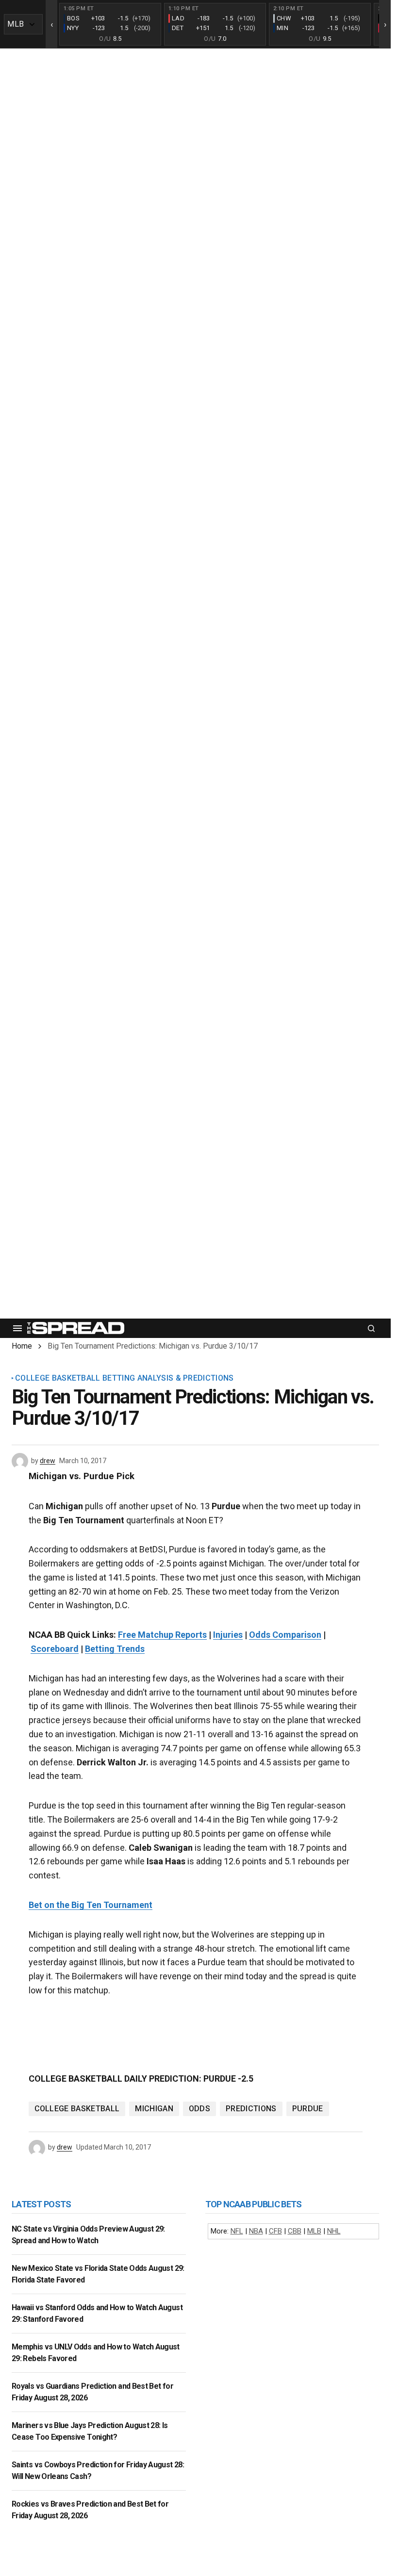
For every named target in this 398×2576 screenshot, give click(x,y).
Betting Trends (115, 1649)
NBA (256, 2231)
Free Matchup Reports (162, 1635)
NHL (334, 2231)
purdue (308, 2109)
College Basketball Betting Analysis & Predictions (124, 1378)
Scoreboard (55, 1649)
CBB (295, 2231)
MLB (314, 2231)
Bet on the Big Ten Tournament (91, 1905)
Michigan (154, 2109)
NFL (237, 2231)
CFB (275, 2231)
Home (22, 1346)
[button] (17, 1328)
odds (199, 2109)
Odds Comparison (285, 1635)
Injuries (228, 1635)
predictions (251, 2109)
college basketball (77, 2109)
